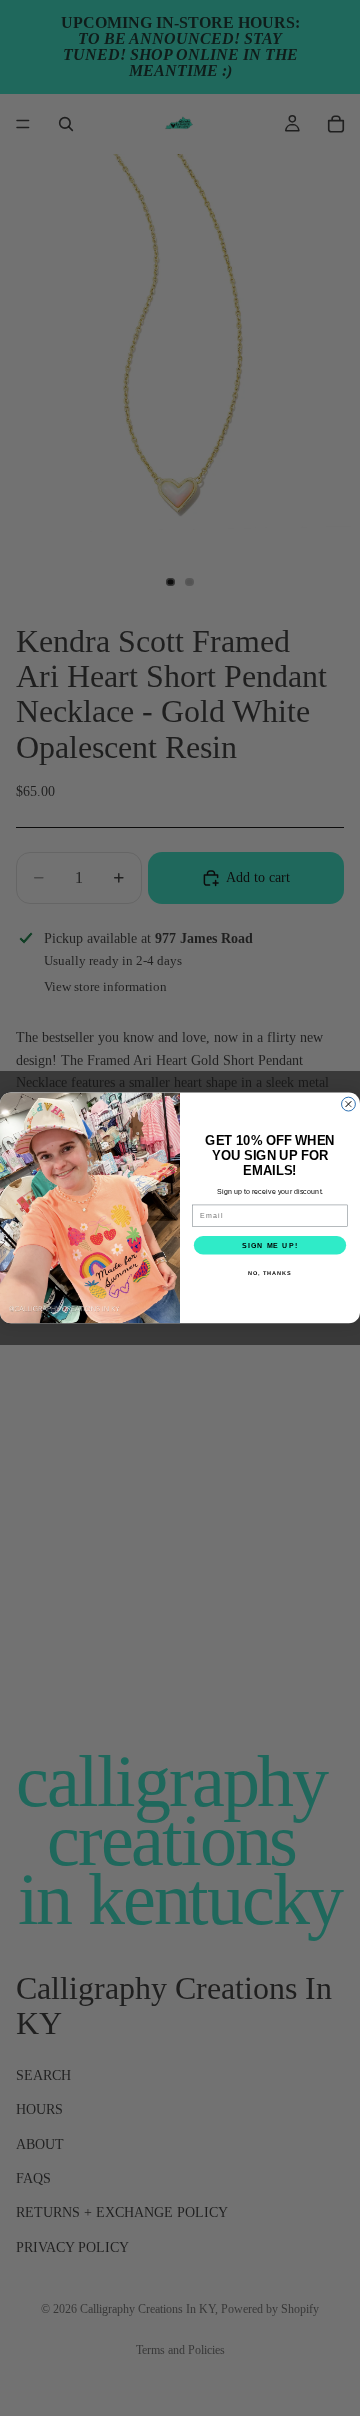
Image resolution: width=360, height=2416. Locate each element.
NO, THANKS (270, 1273)
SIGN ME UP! (270, 1245)
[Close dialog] (349, 1104)
